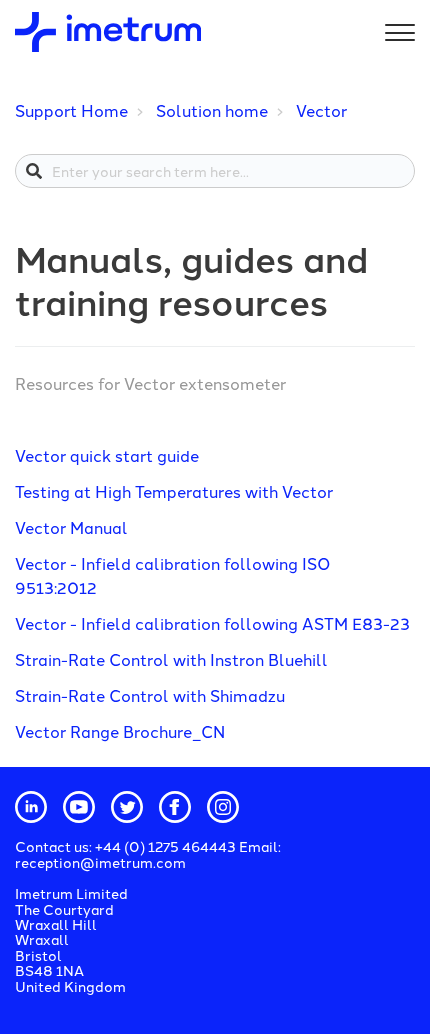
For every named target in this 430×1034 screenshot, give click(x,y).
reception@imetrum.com (100, 862)
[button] (397, 28)
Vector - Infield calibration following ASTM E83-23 (212, 623)
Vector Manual (71, 527)
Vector (321, 110)
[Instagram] (223, 807)
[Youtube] (79, 807)
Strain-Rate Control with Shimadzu (150, 695)
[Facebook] (175, 807)
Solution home (212, 110)
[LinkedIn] (31, 807)
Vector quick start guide (107, 455)
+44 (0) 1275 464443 (167, 846)
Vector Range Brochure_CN (120, 731)
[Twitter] (127, 807)
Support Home (71, 110)
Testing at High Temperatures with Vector (174, 491)
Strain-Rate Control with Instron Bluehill (171, 659)
